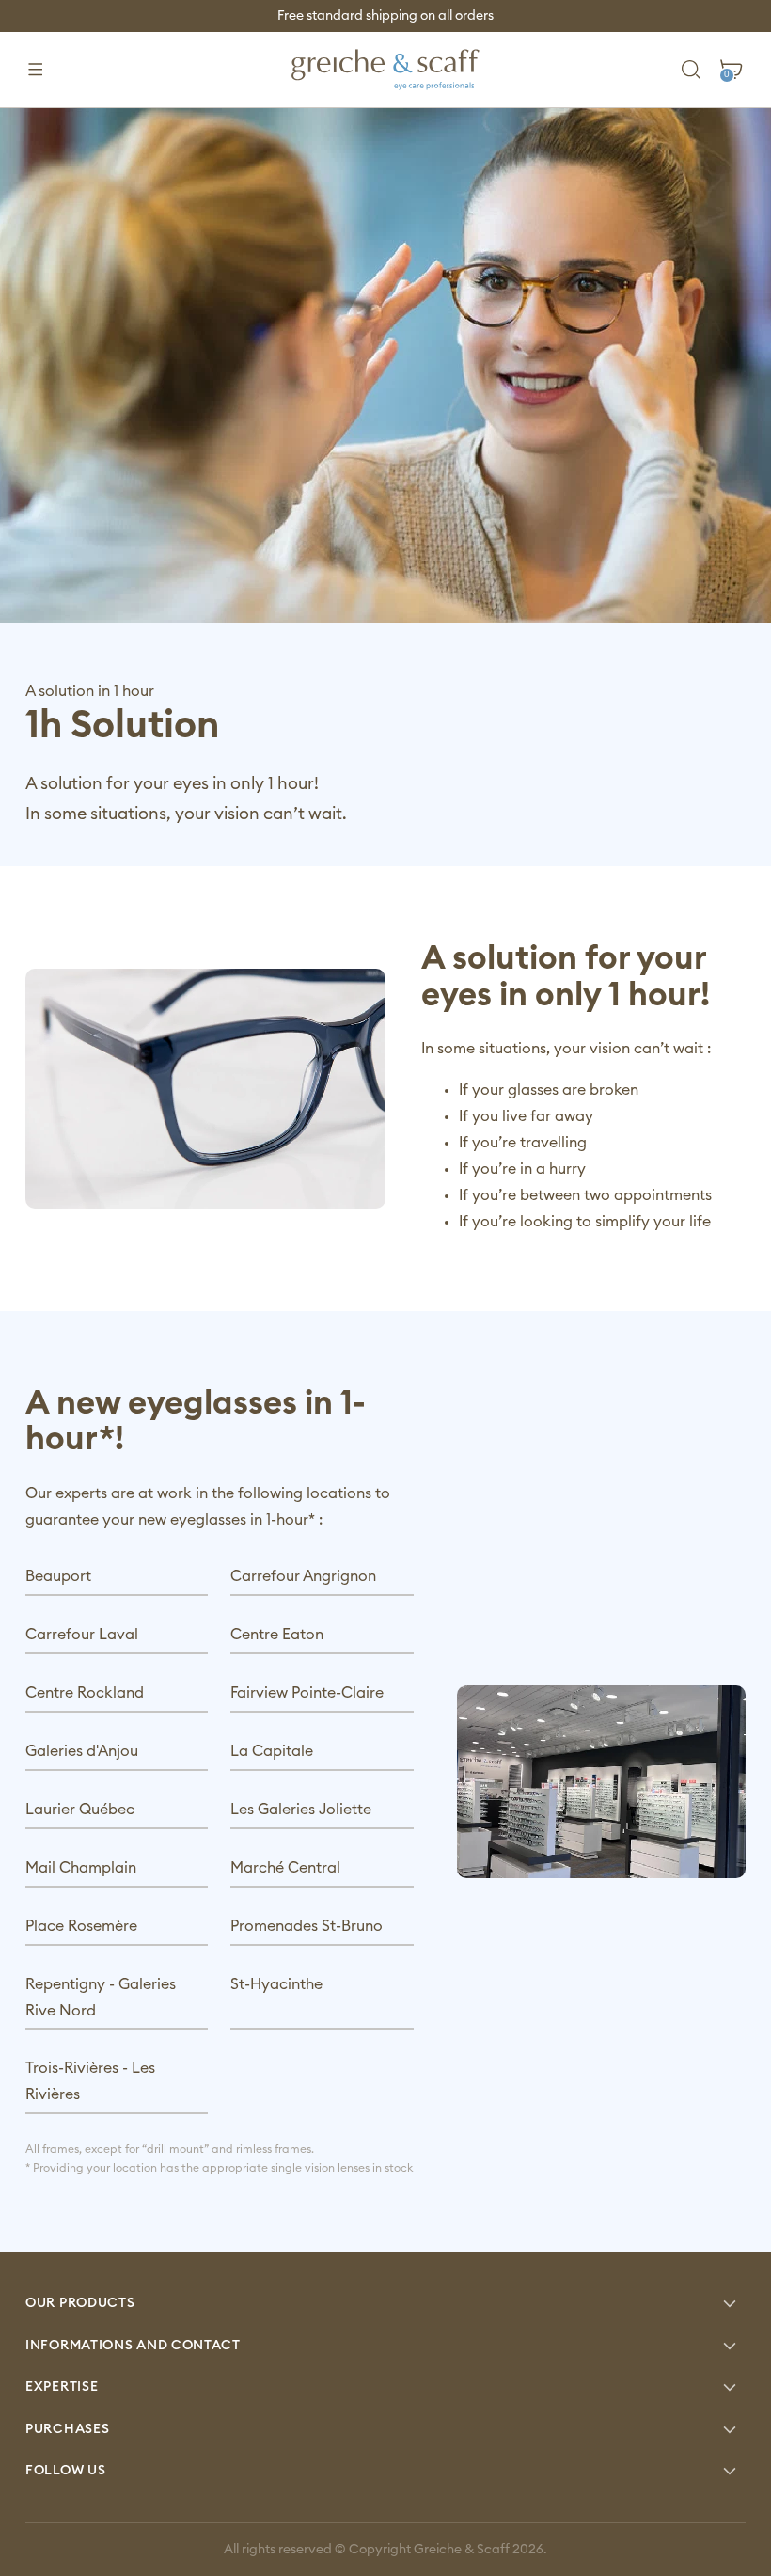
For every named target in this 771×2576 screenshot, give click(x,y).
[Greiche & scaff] (385, 70)
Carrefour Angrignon (303, 1576)
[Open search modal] (692, 70)
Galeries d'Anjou (82, 1751)
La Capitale (272, 1751)
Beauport (58, 1576)
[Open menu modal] (35, 70)
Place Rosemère (81, 1926)
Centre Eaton (277, 1635)
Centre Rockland (85, 1693)
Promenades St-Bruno (307, 1926)
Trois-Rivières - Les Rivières (90, 2081)
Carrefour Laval (82, 1635)
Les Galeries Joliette (301, 1810)
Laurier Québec (80, 1810)
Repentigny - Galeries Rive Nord (101, 1998)
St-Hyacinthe (276, 1984)
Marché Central (285, 1868)
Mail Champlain (81, 1868)
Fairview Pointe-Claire (307, 1693)
